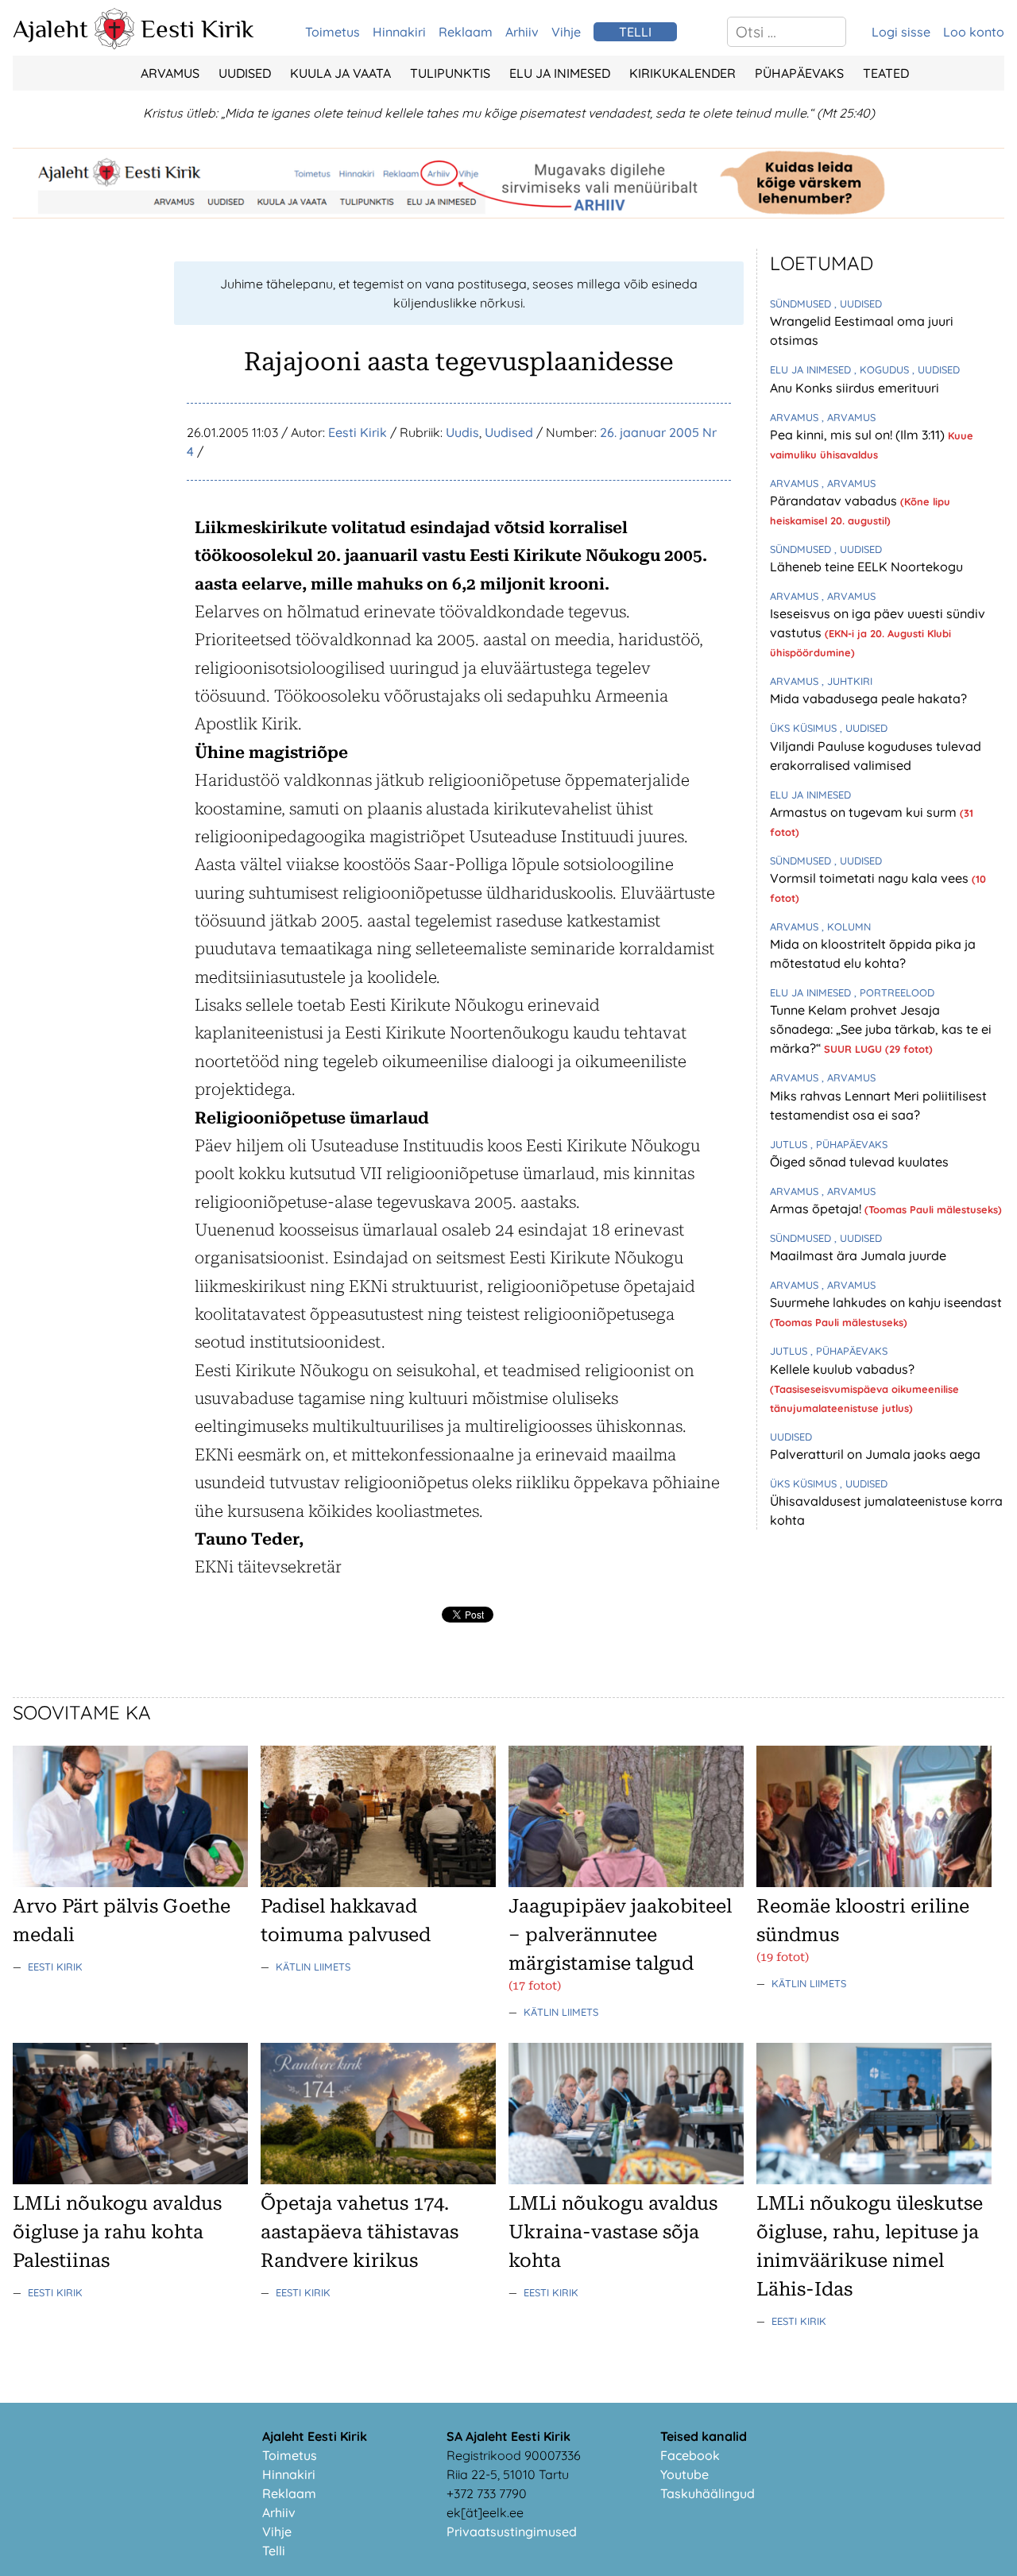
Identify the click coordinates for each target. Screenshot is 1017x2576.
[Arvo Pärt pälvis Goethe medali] (130, 1882)
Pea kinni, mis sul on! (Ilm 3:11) (859, 435)
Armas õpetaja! (817, 1209)
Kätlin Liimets (313, 1967)
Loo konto (974, 32)
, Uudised (858, 304)
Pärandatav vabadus (835, 501)
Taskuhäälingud (708, 2493)
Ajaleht (50, 29)
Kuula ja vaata (340, 73)
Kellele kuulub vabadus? (842, 1369)
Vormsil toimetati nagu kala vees (871, 878)
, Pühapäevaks (849, 1144)
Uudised (245, 73)
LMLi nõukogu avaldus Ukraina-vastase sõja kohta (613, 2232)
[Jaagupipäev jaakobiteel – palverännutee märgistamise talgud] (626, 1882)
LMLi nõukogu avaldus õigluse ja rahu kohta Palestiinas (117, 2232)
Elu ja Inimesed (560, 73)
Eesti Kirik (197, 29)
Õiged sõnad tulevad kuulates (859, 1162)
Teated (886, 73)
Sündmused (802, 304)
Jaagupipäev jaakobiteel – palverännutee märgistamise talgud (620, 1935)
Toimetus (333, 32)
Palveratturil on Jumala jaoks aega (875, 1454)
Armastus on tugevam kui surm (865, 812)
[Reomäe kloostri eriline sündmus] (874, 1882)
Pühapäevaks (799, 73)
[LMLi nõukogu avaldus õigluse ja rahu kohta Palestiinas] (130, 2180)
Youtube (684, 2474)
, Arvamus (849, 417)
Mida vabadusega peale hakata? (868, 698)
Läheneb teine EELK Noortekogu (866, 567)
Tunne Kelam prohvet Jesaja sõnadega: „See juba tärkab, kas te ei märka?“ (881, 1029)
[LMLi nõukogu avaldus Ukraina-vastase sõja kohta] (626, 2180)
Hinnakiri (399, 32)
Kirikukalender (683, 73)
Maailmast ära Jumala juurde (858, 1255)
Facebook (690, 2455)
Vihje (566, 32)
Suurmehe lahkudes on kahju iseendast (886, 1302)
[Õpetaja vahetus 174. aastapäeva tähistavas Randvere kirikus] (378, 2180)
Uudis (462, 432)
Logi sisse (901, 32)
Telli (274, 2551)
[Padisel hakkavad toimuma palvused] (378, 1882)
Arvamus (170, 73)
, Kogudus (883, 369)
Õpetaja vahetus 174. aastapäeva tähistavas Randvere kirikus (360, 2232)
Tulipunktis (450, 73)
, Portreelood (894, 992)
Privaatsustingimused (512, 2532)
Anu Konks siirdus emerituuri (855, 388)
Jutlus (790, 1144)
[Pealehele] (114, 44)
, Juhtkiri (847, 681)
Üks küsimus (805, 728)
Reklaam (466, 32)
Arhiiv (522, 32)
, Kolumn (846, 926)
